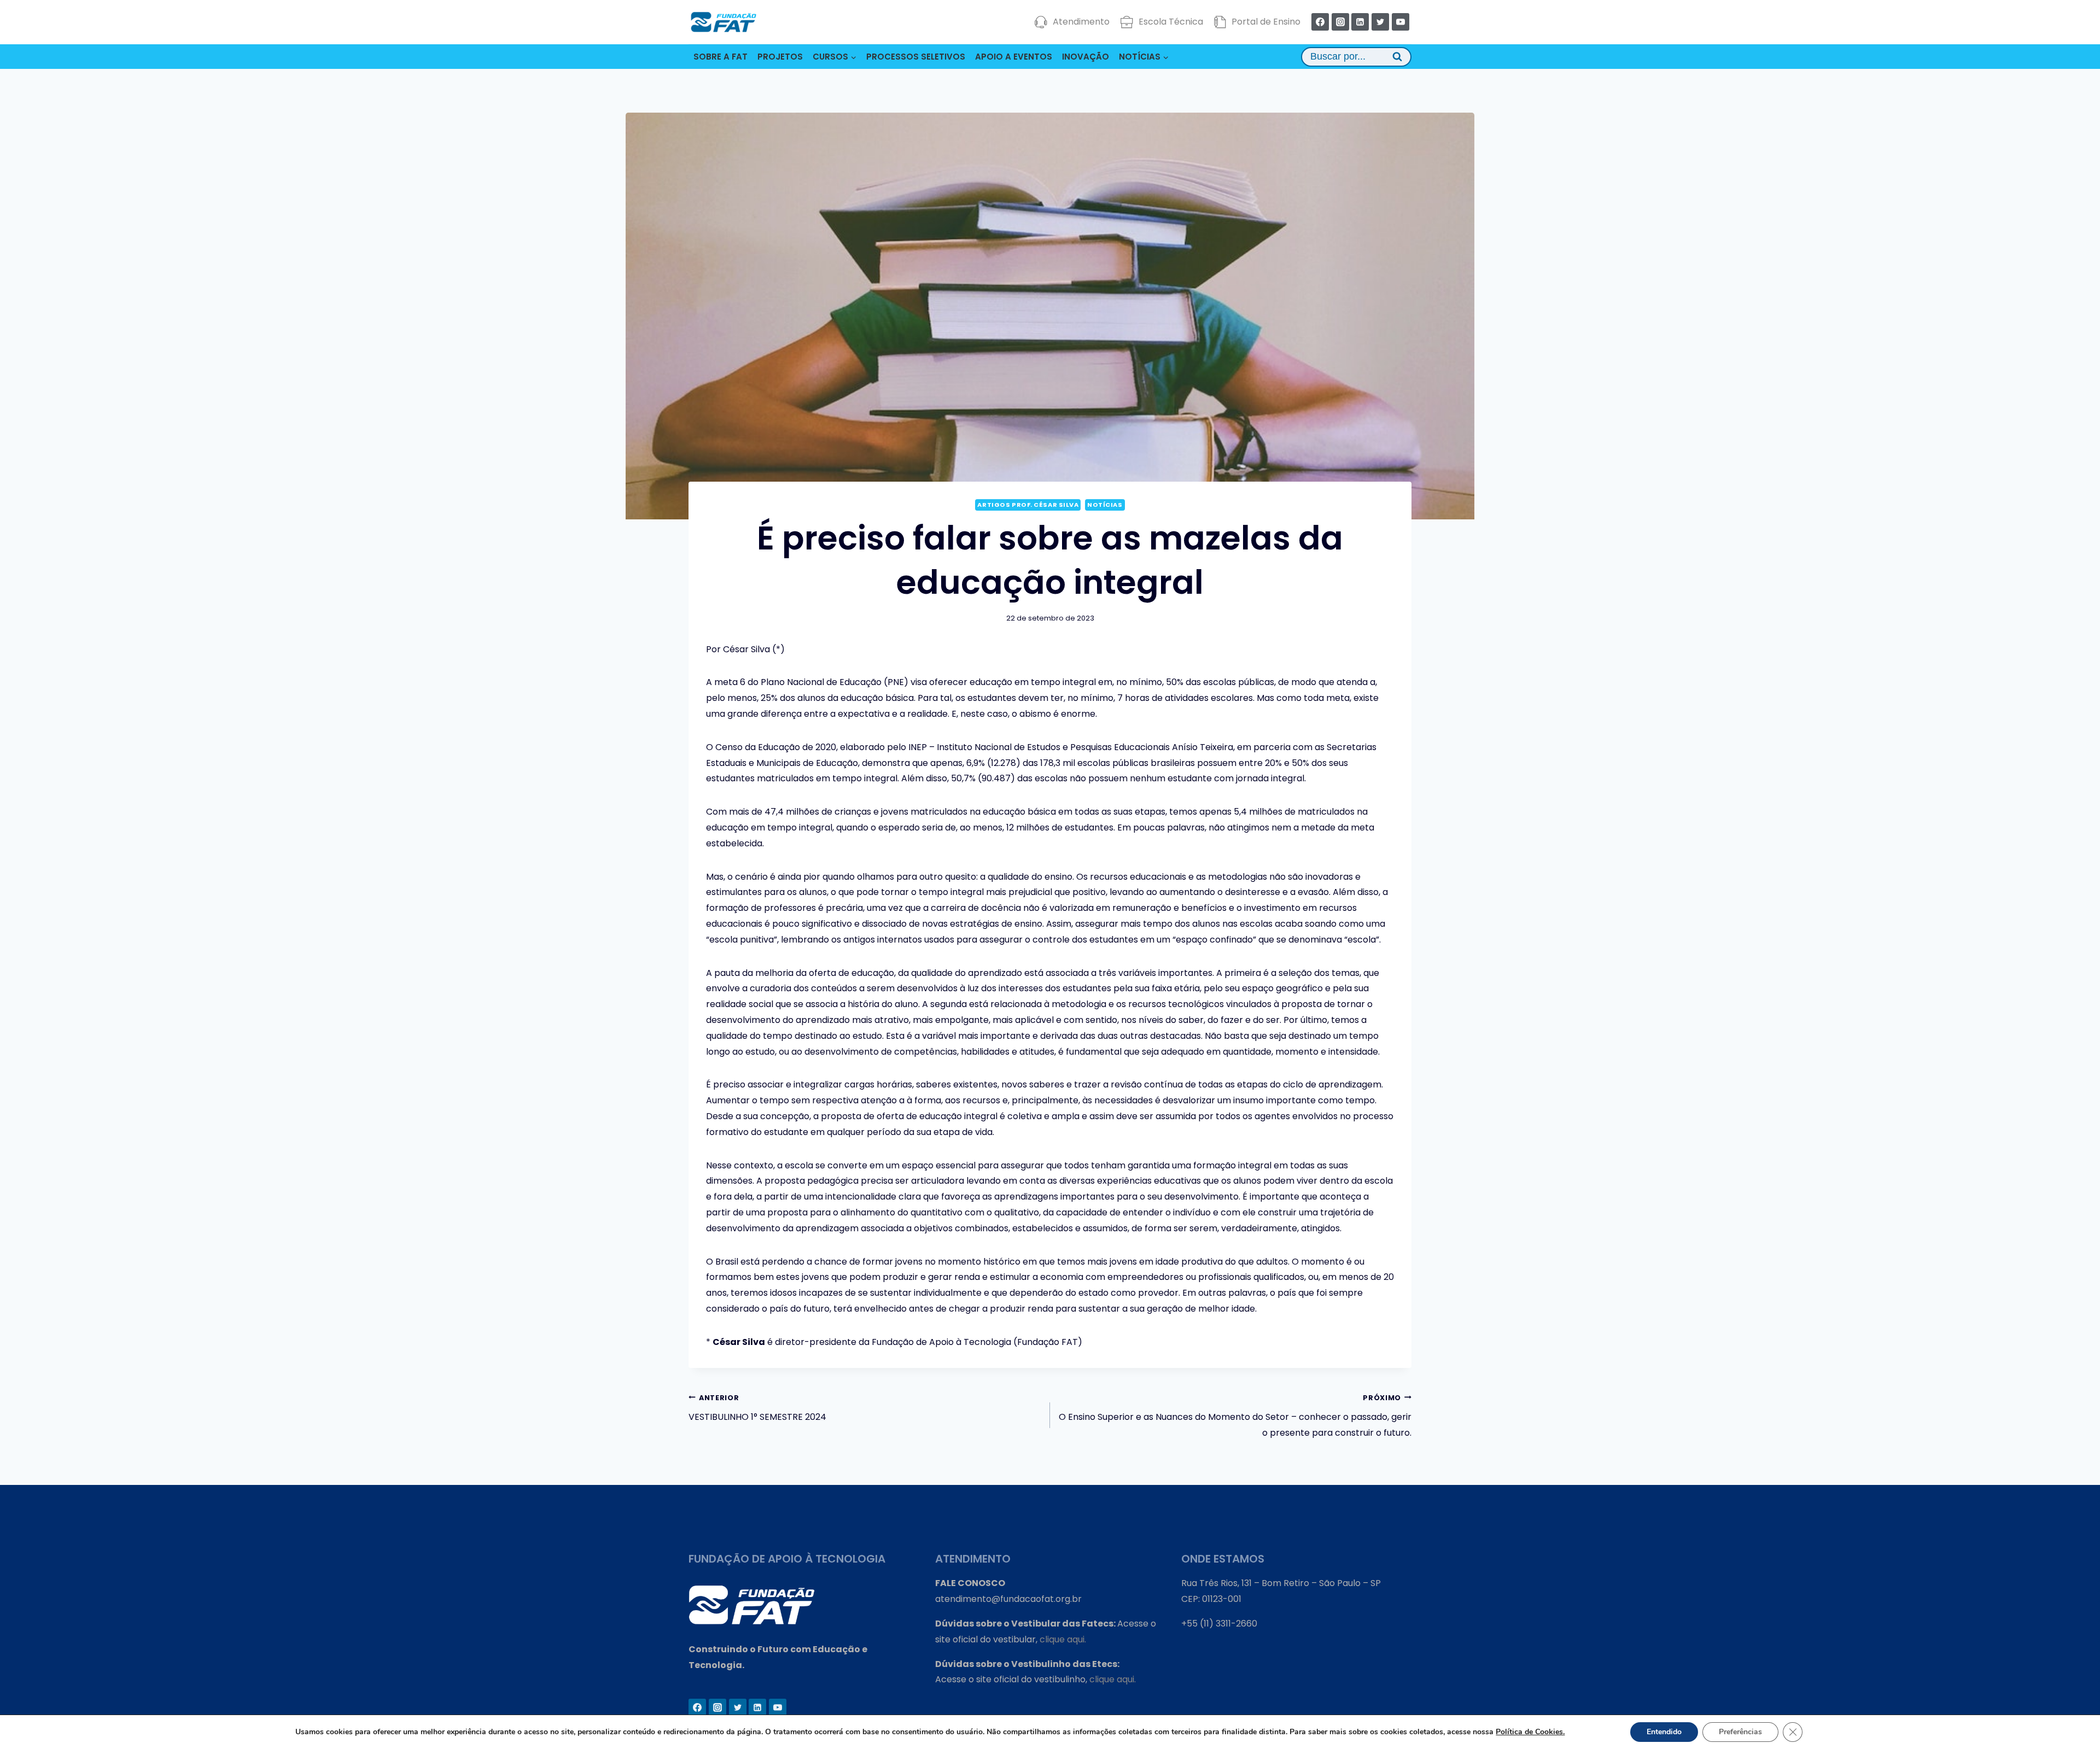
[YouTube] (1401, 22)
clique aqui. (1063, 1639)
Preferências (1740, 1732)
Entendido (1664, 1732)
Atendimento (1081, 22)
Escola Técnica (1171, 22)
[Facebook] (1320, 22)
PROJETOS (780, 57)
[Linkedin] (1360, 22)
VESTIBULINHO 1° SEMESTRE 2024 (757, 1408)
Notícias (1105, 505)
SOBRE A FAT (721, 57)
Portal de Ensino (1266, 22)
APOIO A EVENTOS (1014, 57)
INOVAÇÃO (1086, 57)
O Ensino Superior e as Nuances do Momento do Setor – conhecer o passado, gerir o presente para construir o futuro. (1235, 1416)
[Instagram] (1340, 22)
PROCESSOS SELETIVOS (916, 57)
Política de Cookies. (1530, 1732)
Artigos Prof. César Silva (1028, 505)
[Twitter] (1380, 22)
